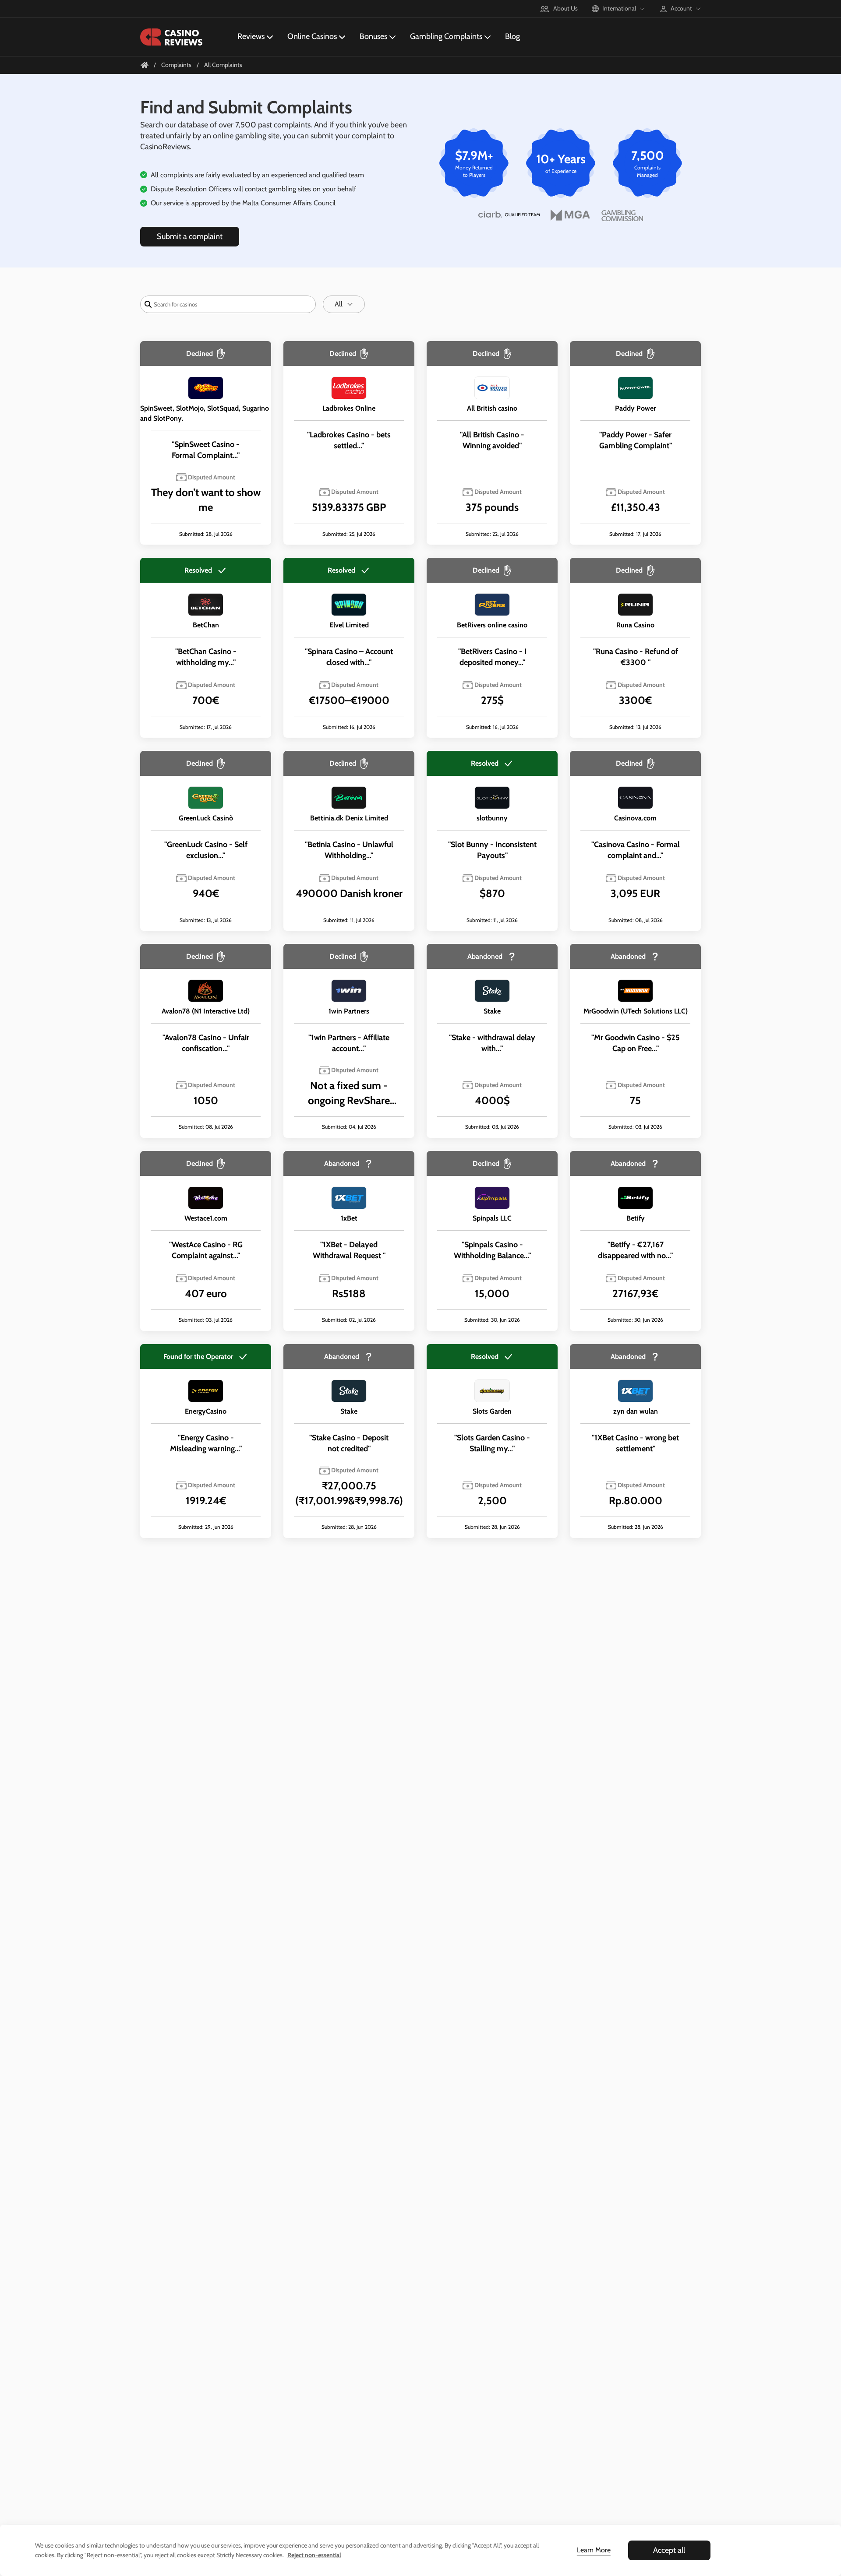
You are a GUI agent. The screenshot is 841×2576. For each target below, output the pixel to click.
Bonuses (373, 36)
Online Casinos (312, 36)
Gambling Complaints (446, 36)
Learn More (594, 2550)
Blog (512, 36)
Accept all (669, 2550)
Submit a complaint (190, 236)
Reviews (251, 36)
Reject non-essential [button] (314, 2555)
